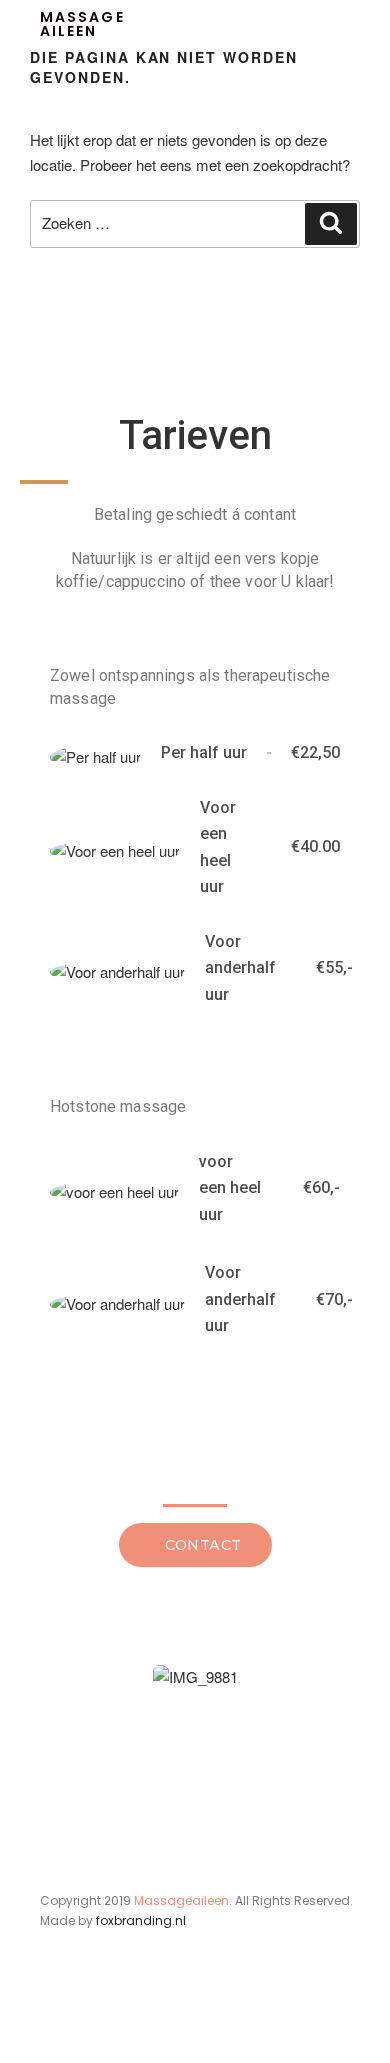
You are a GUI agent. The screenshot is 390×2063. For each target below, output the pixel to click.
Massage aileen (82, 24)
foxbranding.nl (141, 1920)
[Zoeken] (331, 224)
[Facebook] (52, 2021)
